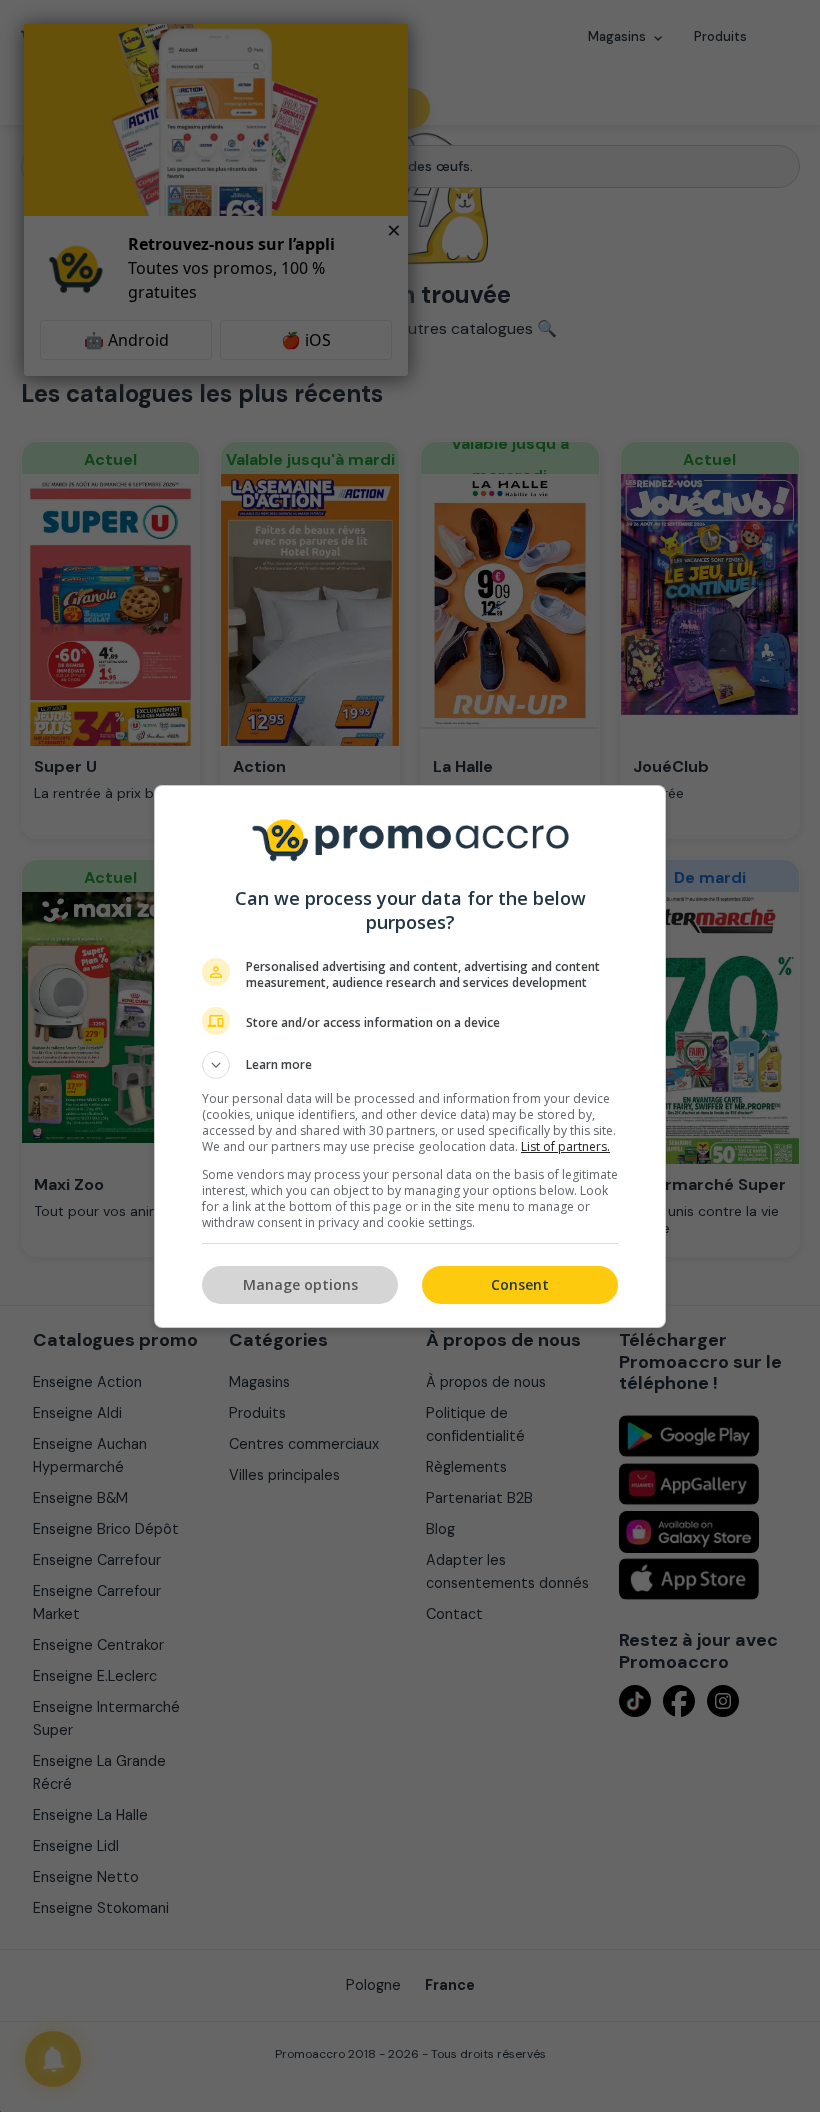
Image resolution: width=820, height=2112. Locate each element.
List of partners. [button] (565, 1146)
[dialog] (410, 1056)
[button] (410, 1065)
